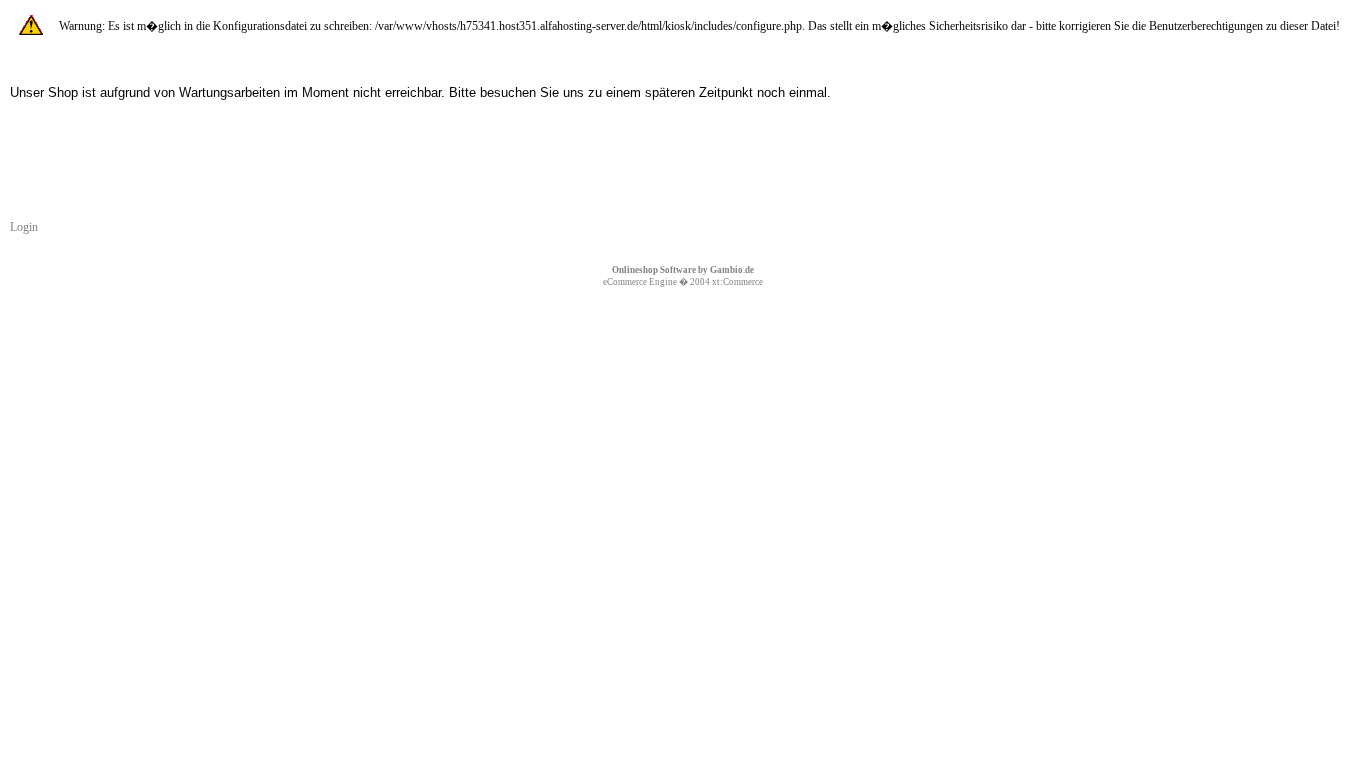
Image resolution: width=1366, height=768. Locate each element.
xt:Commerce (737, 282)
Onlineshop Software (654, 270)
